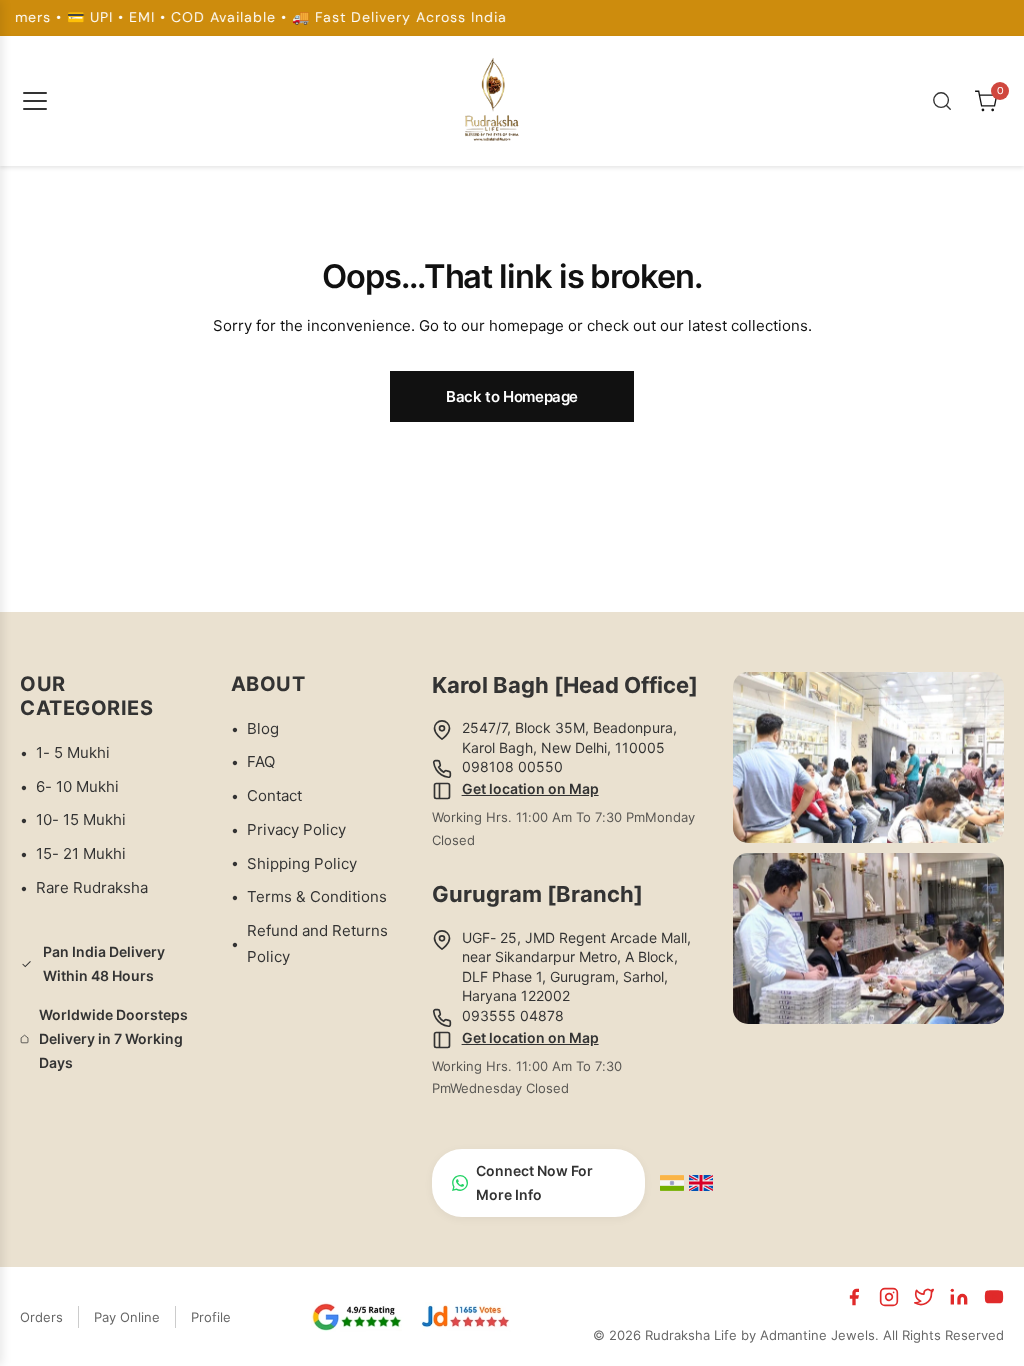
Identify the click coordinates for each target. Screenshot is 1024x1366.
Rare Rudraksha (92, 887)
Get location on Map (530, 788)
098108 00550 (512, 766)
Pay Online (127, 1317)
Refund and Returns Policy (317, 943)
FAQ (261, 761)
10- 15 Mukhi (81, 819)
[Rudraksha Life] (493, 97)
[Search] (942, 101)
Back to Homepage (512, 396)
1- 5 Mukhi (73, 752)
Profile (211, 1317)
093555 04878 (513, 1015)
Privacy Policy (296, 829)
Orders (41, 1317)
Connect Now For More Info (534, 1182)
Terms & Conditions (317, 896)
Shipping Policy (302, 863)
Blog (263, 728)
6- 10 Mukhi (77, 786)
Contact (274, 795)
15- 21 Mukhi (81, 853)
